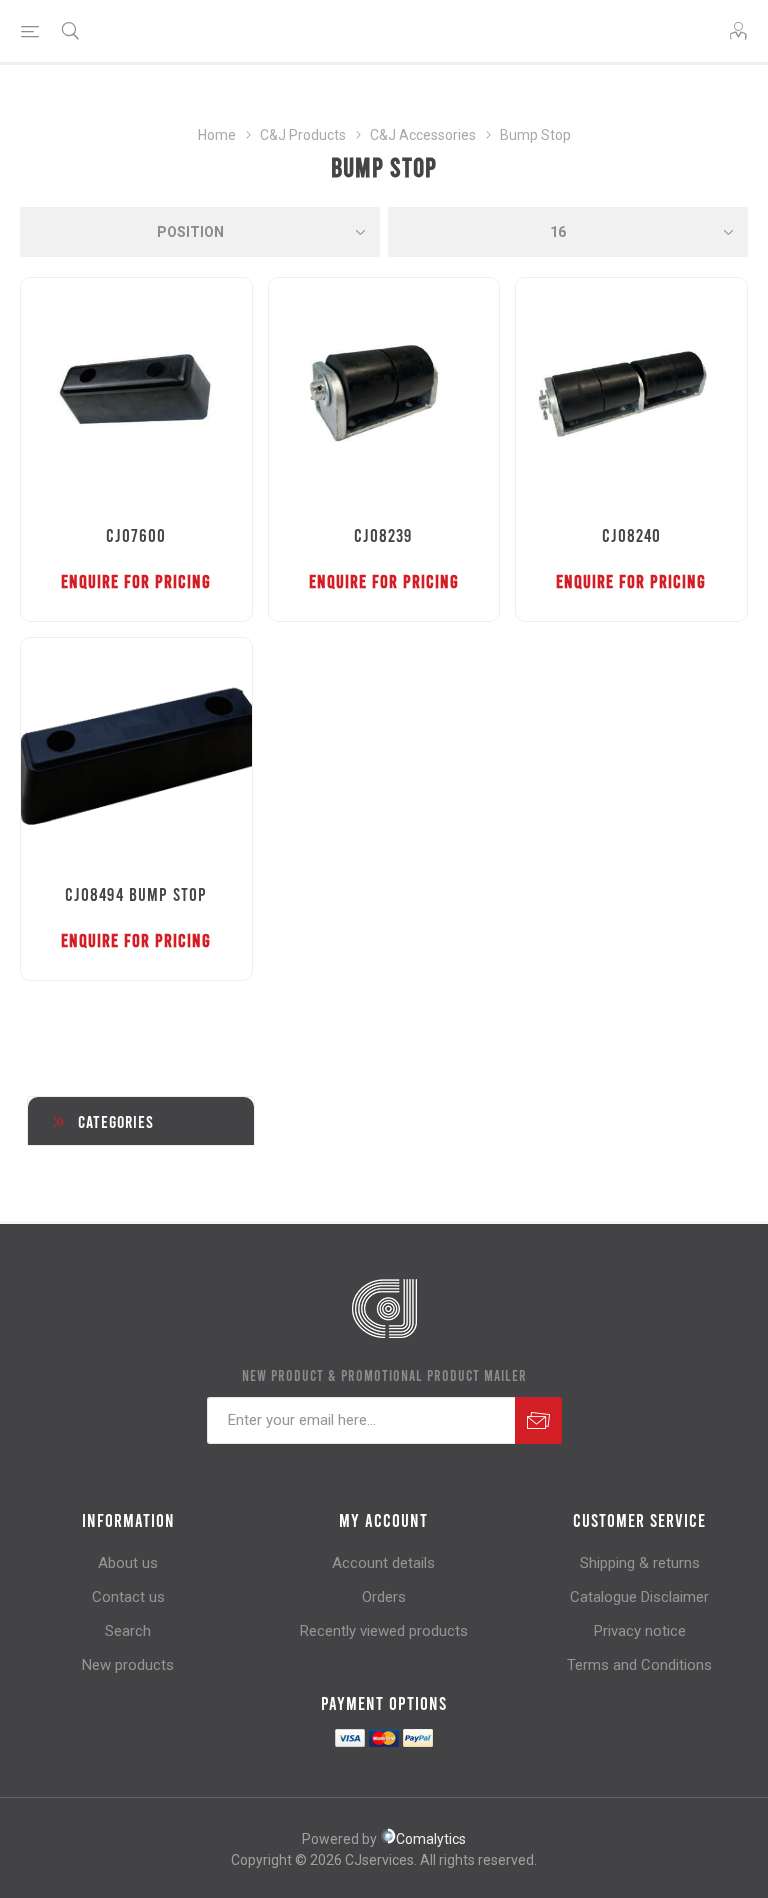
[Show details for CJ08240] (631, 393)
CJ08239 (383, 535)
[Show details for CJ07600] (136, 393)
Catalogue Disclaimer (639, 1597)
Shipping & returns (640, 1563)
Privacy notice (640, 1631)
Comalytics (431, 1839)
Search (128, 1631)
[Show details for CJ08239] (384, 393)
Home (217, 135)
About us (128, 1563)
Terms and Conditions (639, 1665)
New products (128, 1665)
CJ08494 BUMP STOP (136, 894)
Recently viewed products (384, 1631)
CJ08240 (631, 535)
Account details (383, 1563)
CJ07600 (136, 535)
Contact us (128, 1597)
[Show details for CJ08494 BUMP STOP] (136, 753)
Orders (384, 1597)
